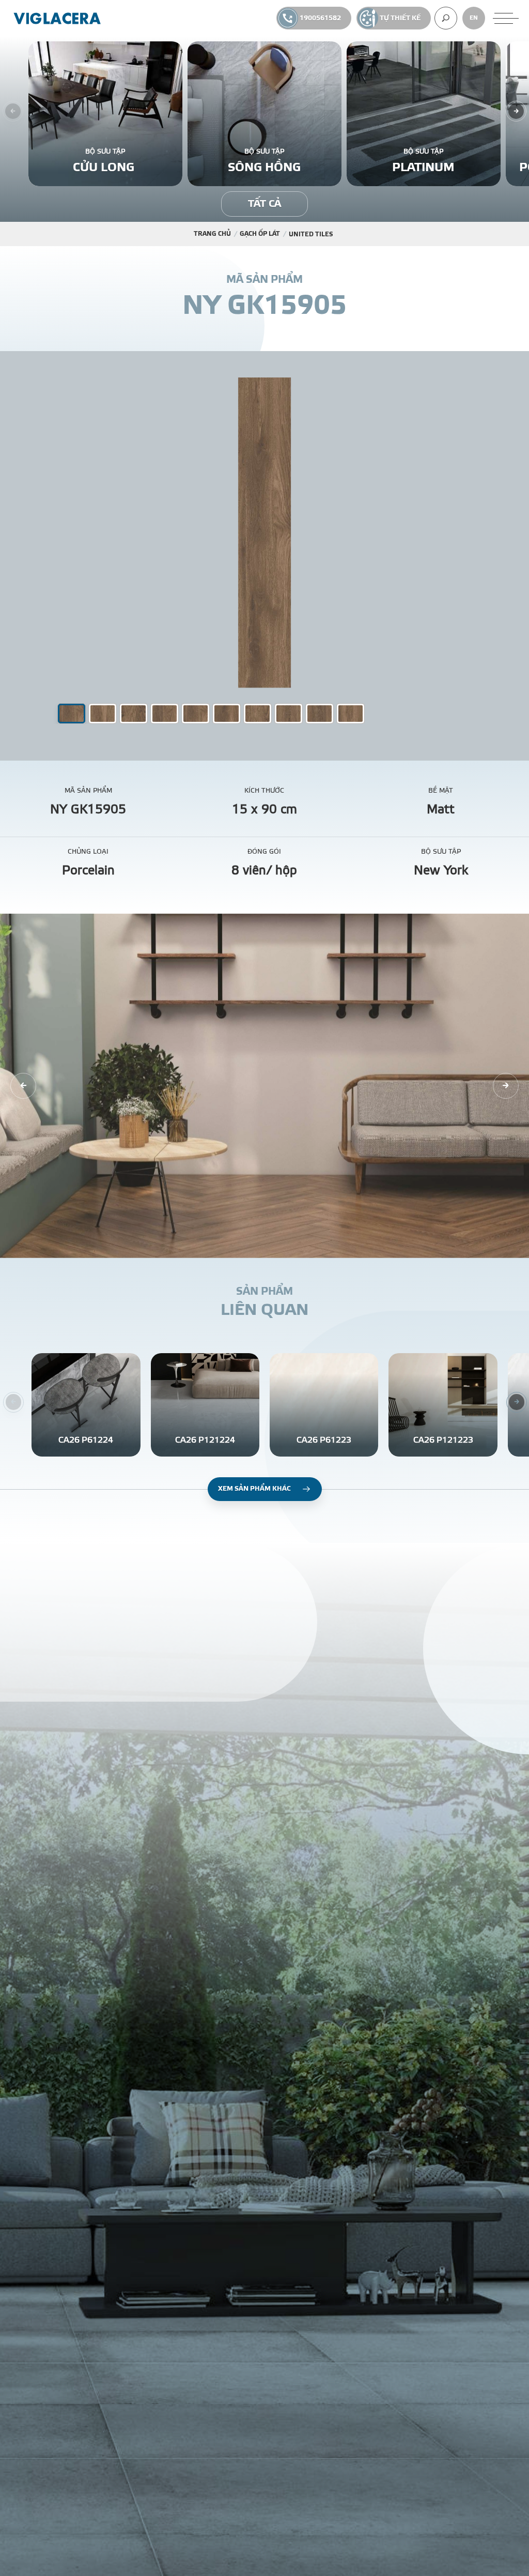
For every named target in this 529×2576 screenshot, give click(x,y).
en (474, 18)
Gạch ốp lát (260, 234)
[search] (446, 18)
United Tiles (311, 234)
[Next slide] (516, 111)
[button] (103, 714)
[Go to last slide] (23, 1086)
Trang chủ (212, 234)
